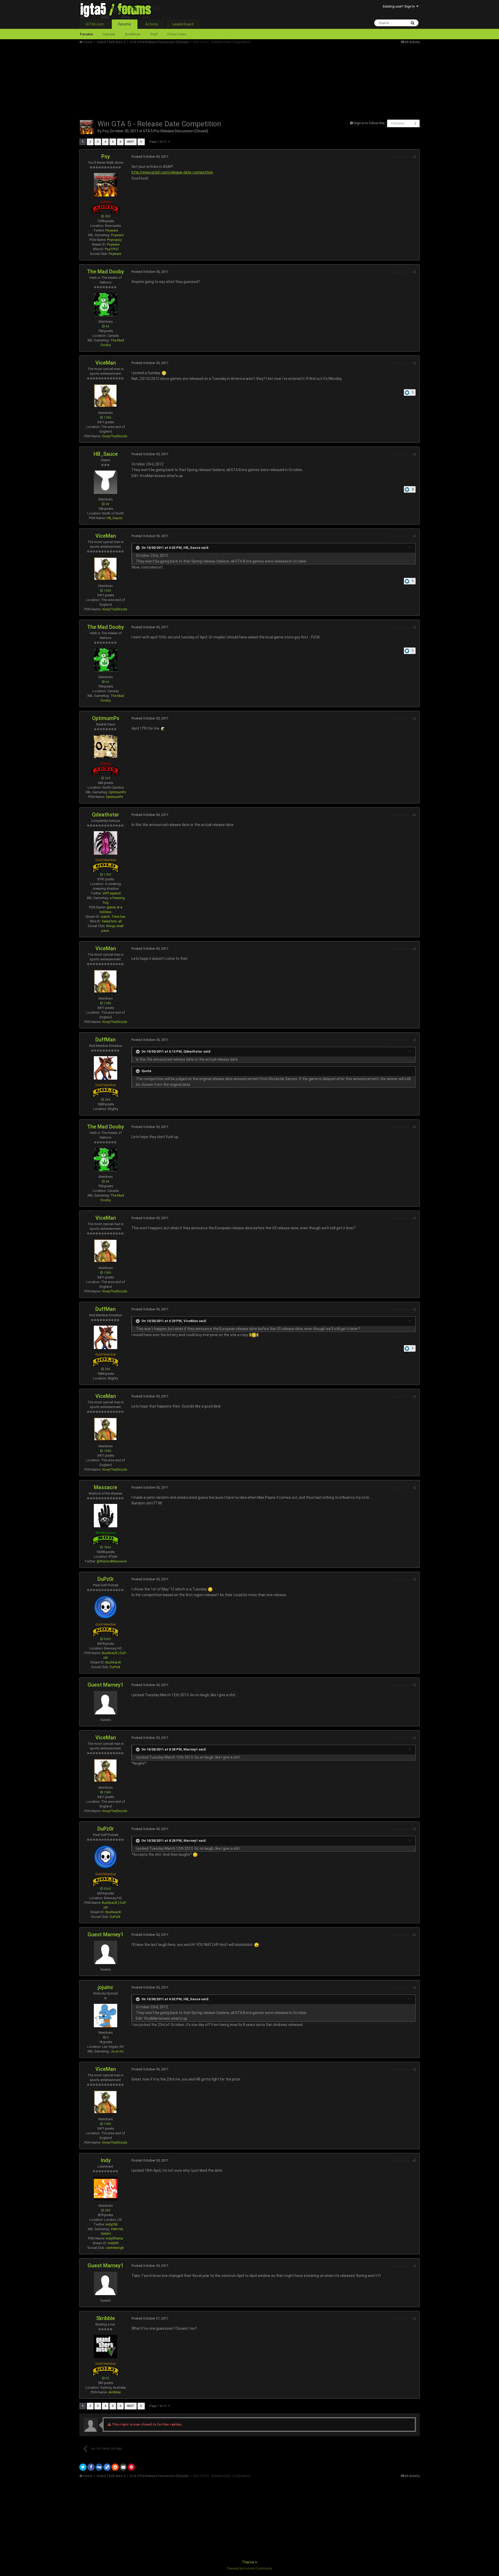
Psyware (112, 230)
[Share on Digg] (99, 2467)
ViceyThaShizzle (114, 436)
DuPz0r (106, 1579)
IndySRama (114, 2238)
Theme (248, 2562)
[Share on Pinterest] (131, 2467)
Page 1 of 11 (159, 142)
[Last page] (141, 142)
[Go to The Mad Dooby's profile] (106, 305)
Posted (150, 157)
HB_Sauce (106, 454)
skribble (114, 2392)
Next (131, 142)
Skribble (106, 2318)
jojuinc (106, 1987)
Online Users (177, 34)
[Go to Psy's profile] (87, 127)
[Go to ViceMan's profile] (106, 396)
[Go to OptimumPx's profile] (106, 747)
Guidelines (133, 34)
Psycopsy (114, 240)
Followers (398, 123)
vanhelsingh (115, 2248)
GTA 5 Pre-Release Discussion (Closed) (176, 131)
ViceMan (106, 363)
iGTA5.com (95, 24)
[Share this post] (414, 157)
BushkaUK (113, 1662)
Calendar (109, 34)
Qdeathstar (106, 815)
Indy (106, 2160)
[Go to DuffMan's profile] (106, 1068)
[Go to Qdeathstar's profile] (106, 843)
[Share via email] (123, 2467)
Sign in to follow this (369, 123)
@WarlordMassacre (112, 1561)
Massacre (106, 1487)
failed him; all (112, 921)
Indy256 (112, 2224)
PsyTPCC (112, 249)
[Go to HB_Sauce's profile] (106, 482)
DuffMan (106, 1040)
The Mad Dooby (106, 272)
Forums (125, 24)
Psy (105, 131)
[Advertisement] (174, 81)
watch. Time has (113, 917)
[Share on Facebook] (91, 2467)
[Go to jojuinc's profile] (106, 2016)
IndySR (113, 2243)
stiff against (112, 893)
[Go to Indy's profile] (106, 2189)
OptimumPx (106, 718)
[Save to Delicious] (107, 2467)
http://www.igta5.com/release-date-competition (172, 172)
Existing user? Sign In (400, 6)
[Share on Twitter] (83, 2467)
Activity (152, 24)
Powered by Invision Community (249, 2568)
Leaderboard (183, 24)
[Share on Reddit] (115, 2467)
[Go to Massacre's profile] (106, 1516)
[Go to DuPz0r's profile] (106, 1607)
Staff (154, 34)
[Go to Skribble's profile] (106, 2347)
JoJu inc (117, 2051)
